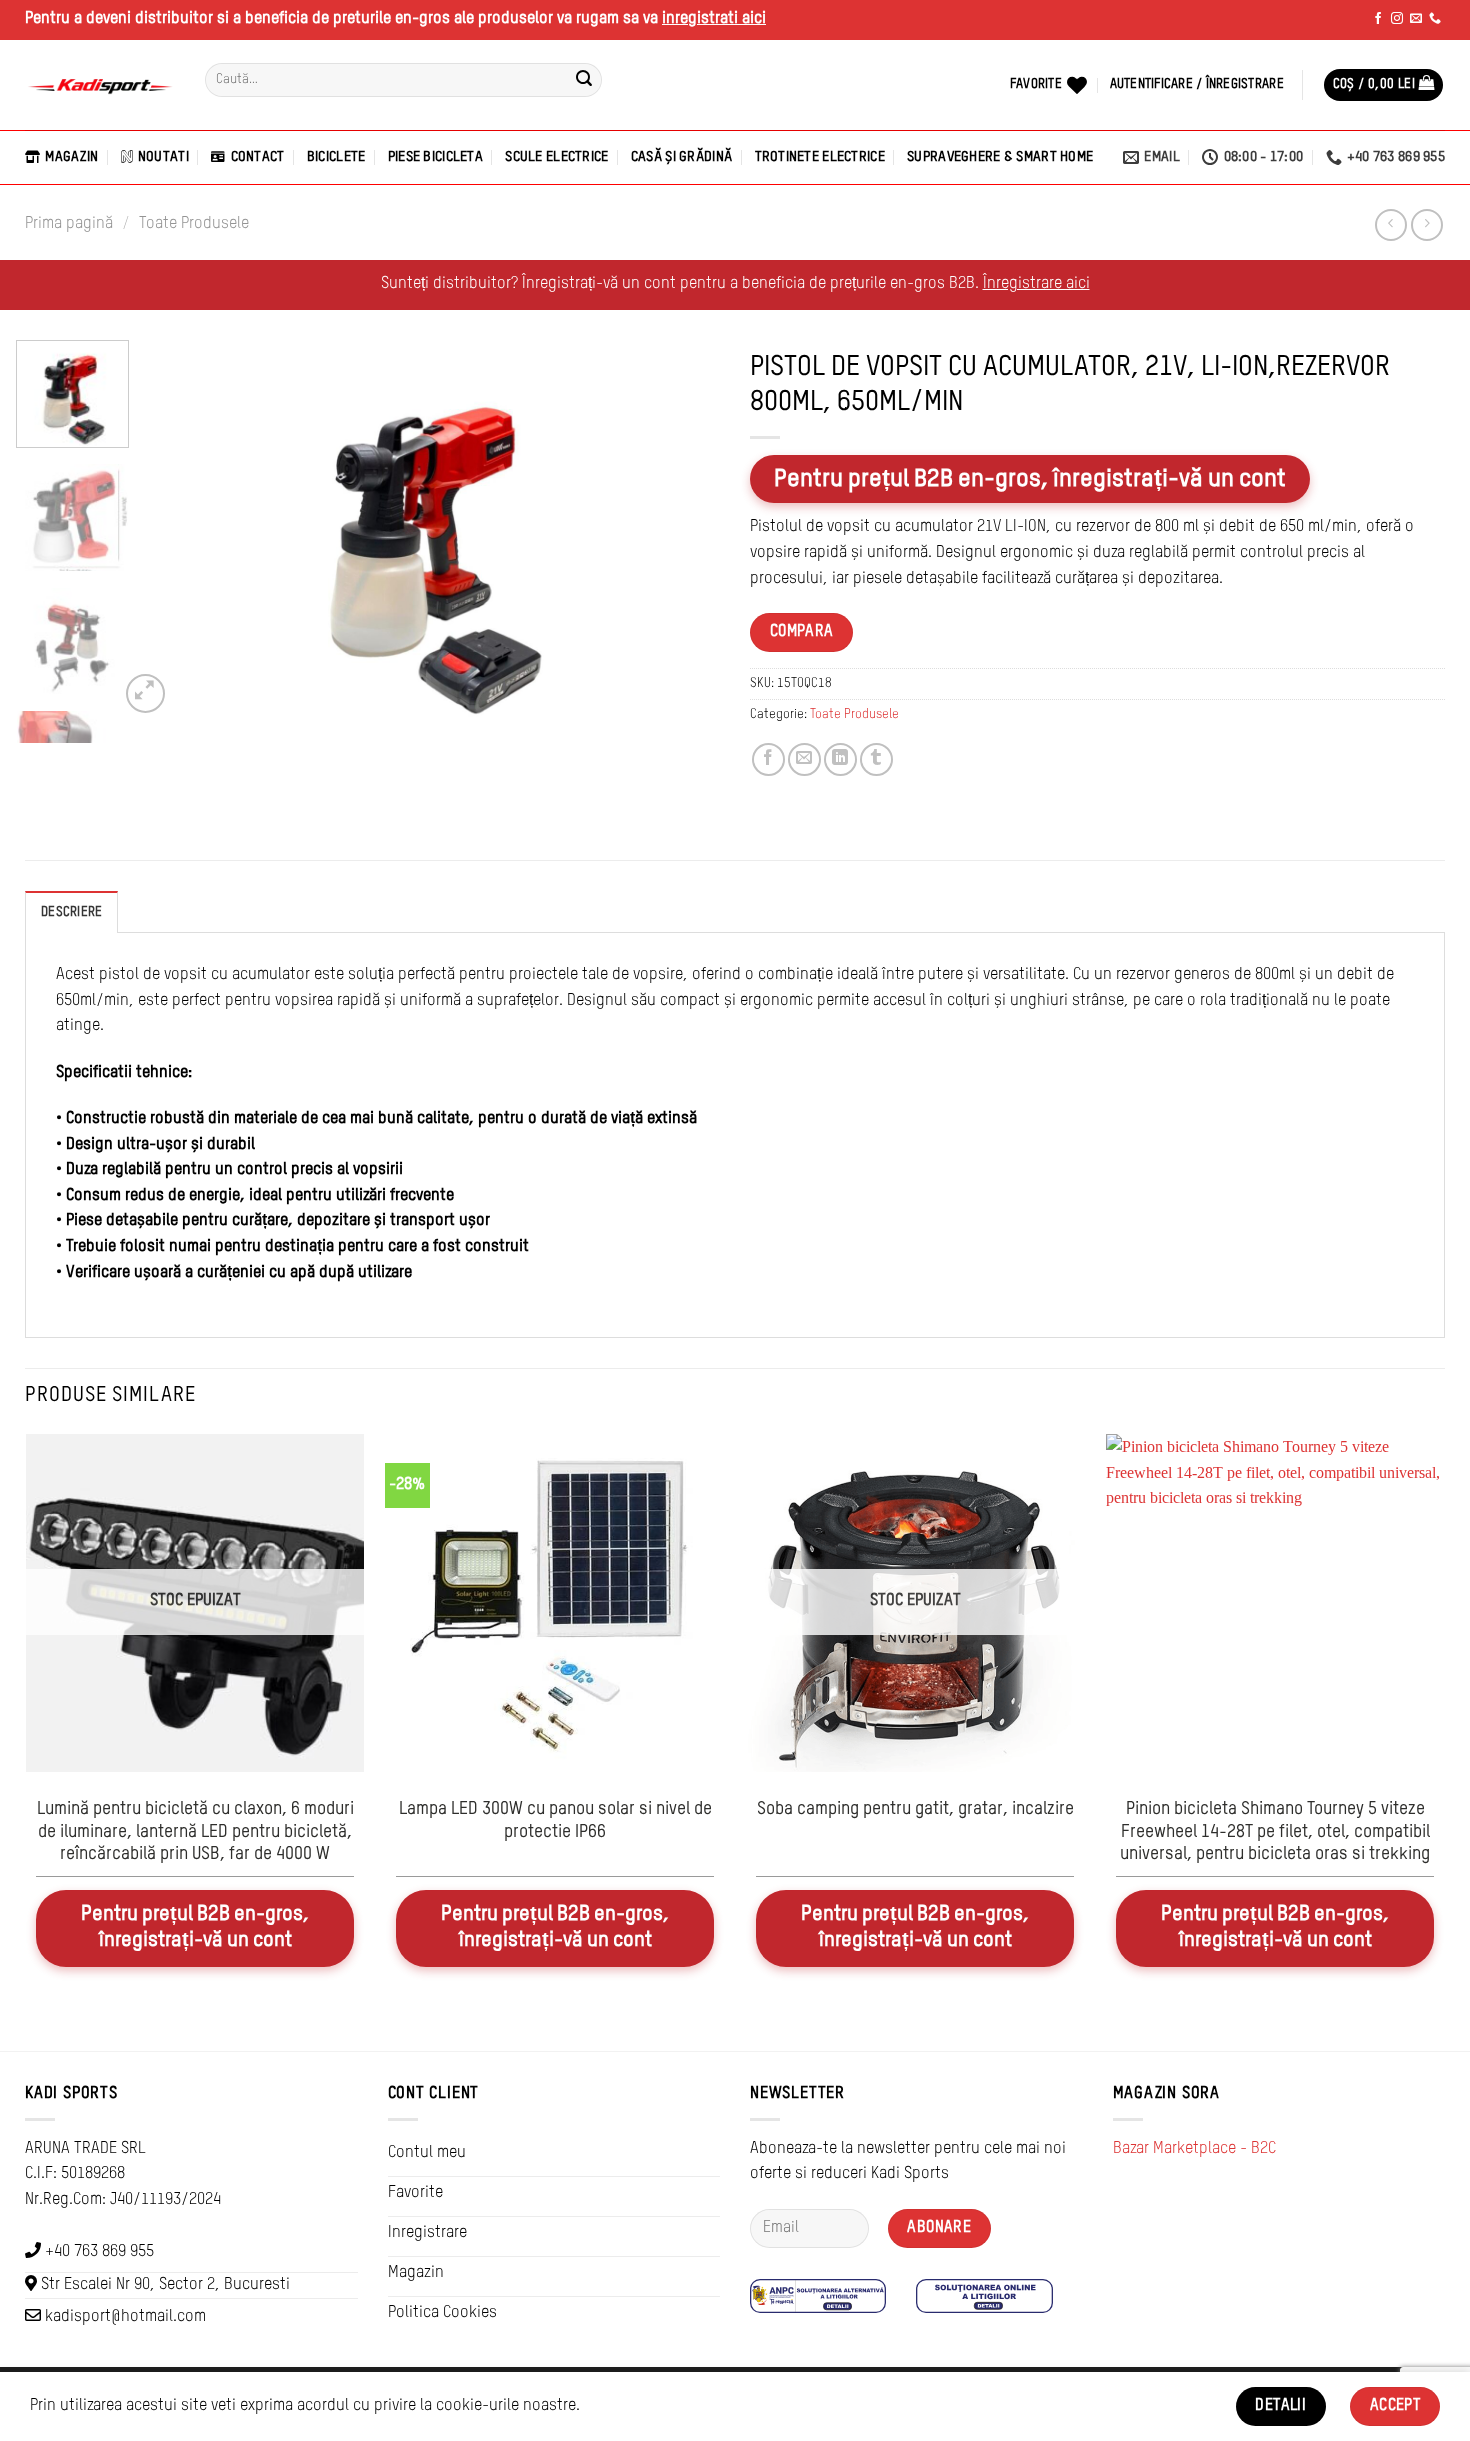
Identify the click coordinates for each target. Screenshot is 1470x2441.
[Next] (683, 531)
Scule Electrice (556, 157)
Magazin (71, 157)
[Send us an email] (1416, 19)
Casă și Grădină (681, 157)
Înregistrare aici (1036, 284)
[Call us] (1435, 19)
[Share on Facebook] (768, 759)
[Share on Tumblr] (876, 759)
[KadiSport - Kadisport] (100, 85)
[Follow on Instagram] (1397, 19)
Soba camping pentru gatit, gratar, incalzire (915, 1809)
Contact (257, 157)
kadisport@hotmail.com (125, 2317)
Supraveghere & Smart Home (1000, 157)
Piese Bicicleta (435, 157)
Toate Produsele (194, 224)
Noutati (163, 157)
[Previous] (181, 531)
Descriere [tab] (71, 912)
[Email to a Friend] (804, 759)
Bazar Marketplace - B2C (1194, 2149)
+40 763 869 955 (99, 2252)
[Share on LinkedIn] (840, 759)
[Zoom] (145, 693)
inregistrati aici (714, 19)
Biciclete (336, 157)
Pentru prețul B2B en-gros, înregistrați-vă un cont (1030, 479)
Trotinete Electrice (820, 157)
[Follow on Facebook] (1378, 19)
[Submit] (584, 80)
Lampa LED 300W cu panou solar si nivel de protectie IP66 (555, 1820)
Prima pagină (69, 224)
